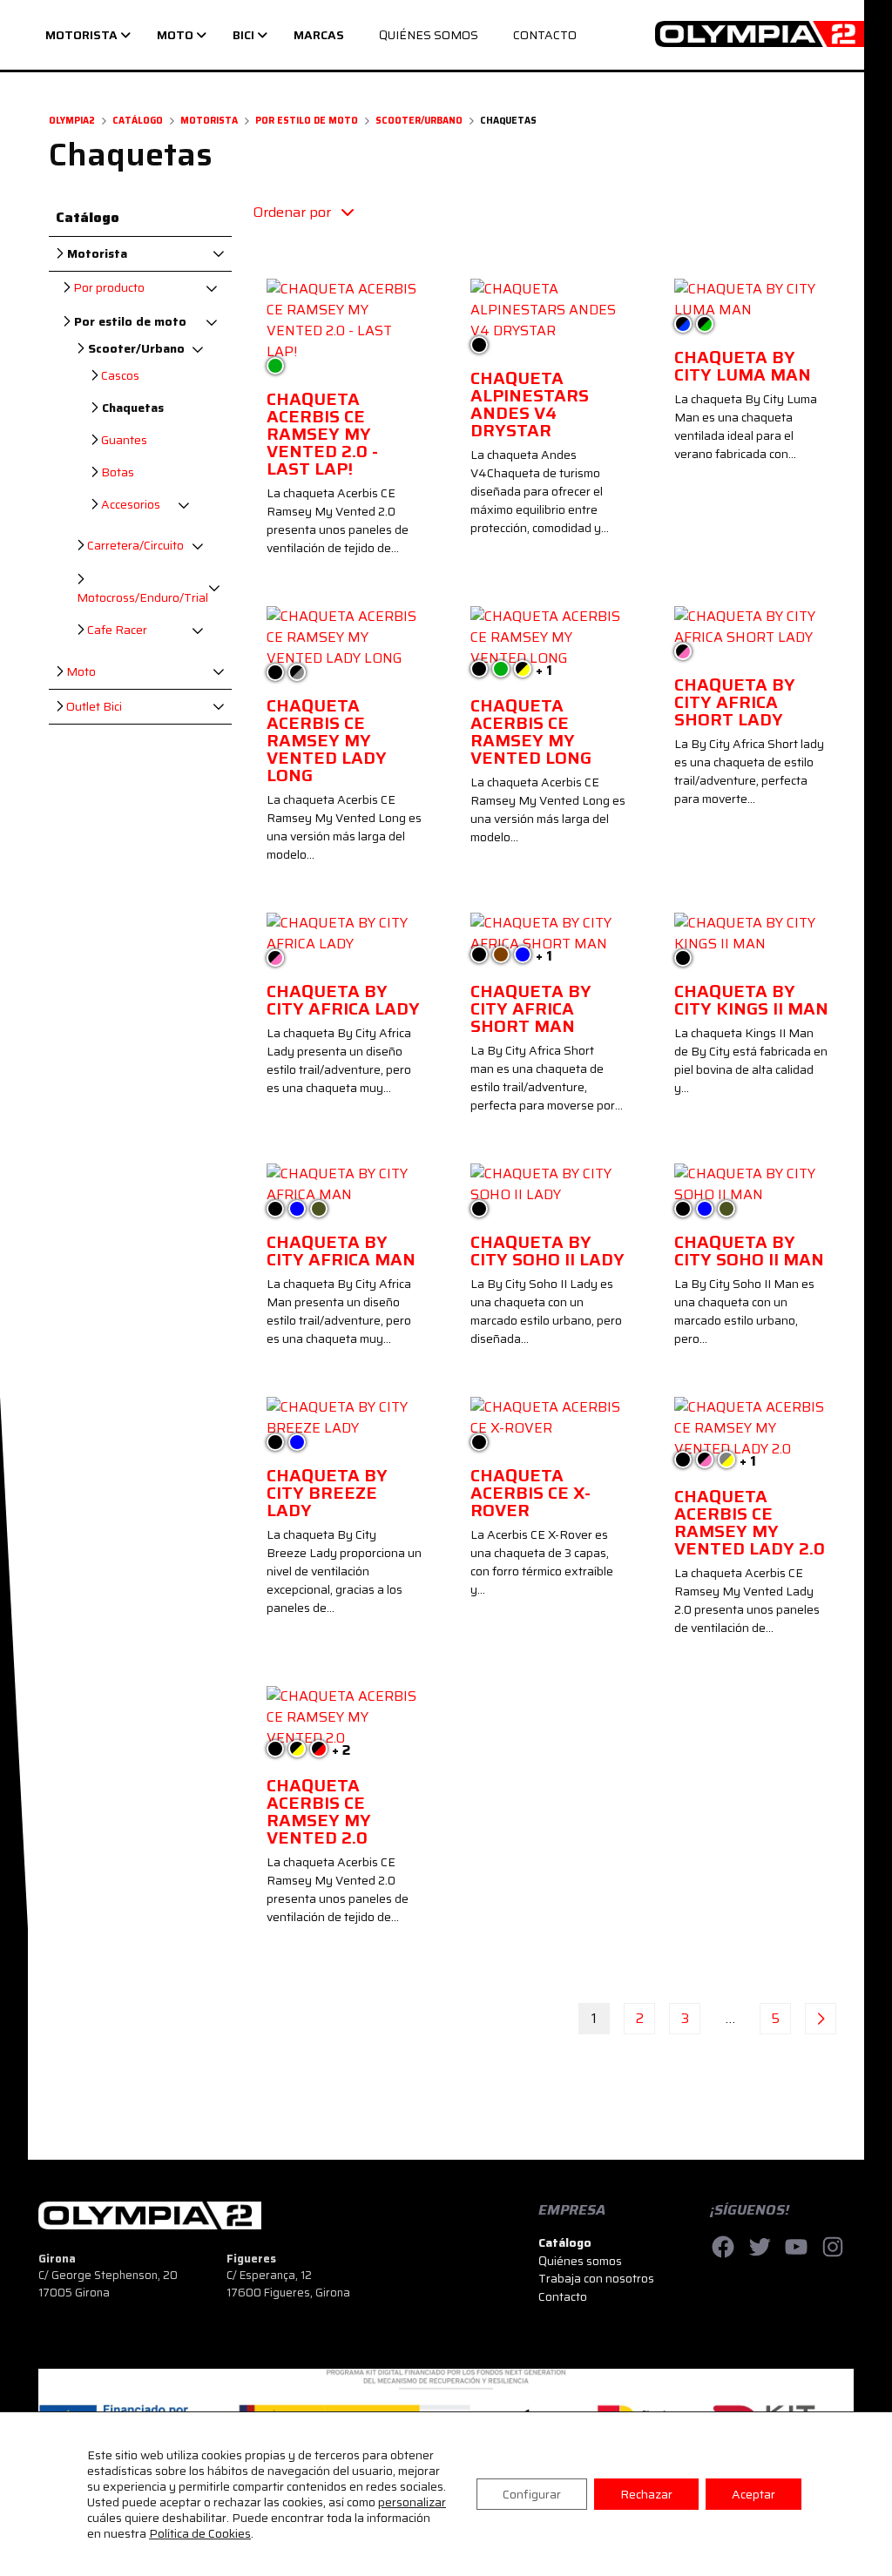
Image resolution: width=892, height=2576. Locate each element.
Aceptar (753, 2494)
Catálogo (138, 121)
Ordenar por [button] (294, 212)
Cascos (119, 376)
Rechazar (646, 2494)
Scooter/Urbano (419, 121)
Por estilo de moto (307, 121)
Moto (80, 672)
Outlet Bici (93, 707)
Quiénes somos (580, 2261)
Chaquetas (131, 408)
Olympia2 (72, 121)
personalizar (412, 2502)
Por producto (108, 288)
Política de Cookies (200, 2533)
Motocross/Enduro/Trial (142, 597)
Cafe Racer (116, 630)
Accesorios (129, 505)
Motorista (209, 121)
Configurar (532, 2494)
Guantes (123, 440)
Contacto (563, 2296)
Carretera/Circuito (134, 546)
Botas (116, 472)
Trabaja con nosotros (596, 2278)
